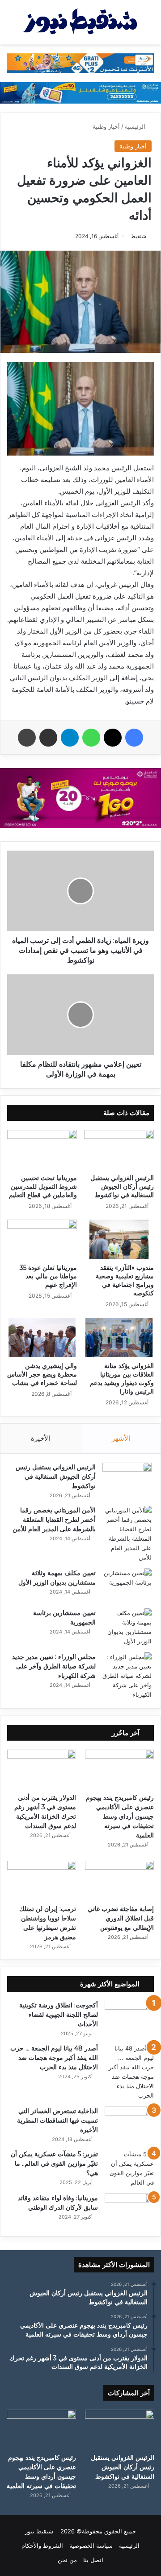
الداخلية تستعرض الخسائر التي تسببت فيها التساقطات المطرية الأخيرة (57, 2120)
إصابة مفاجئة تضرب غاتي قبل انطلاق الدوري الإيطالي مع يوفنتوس (121, 1918)
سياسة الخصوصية (91, 2546)
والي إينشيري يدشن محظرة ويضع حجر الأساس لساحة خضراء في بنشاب (42, 1374)
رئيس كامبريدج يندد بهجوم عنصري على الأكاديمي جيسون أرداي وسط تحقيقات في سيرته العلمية (120, 1816)
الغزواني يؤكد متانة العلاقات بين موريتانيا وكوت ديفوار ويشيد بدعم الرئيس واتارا (122, 1379)
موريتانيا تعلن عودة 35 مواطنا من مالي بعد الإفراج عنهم (48, 1276)
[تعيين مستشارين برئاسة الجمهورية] (127, 1627)
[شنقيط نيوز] (80, 22)
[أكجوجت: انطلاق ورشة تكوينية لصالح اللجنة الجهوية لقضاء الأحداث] (129, 2018)
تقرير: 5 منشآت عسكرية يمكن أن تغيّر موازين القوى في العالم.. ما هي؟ (54, 2163)
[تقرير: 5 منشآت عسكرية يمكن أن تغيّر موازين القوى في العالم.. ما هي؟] (129, 2168)
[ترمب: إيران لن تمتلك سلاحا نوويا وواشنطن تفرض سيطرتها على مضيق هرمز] (42, 1880)
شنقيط (138, 236)
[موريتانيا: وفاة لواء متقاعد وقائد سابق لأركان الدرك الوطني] (129, 2210)
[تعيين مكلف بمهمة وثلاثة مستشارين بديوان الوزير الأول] (127, 1585)
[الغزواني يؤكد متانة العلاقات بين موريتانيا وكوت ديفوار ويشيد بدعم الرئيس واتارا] (119, 1338)
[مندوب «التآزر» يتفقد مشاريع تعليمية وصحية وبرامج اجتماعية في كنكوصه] (119, 1239)
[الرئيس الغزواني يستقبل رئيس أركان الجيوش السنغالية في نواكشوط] (119, 1150)
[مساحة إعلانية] (80, 92)
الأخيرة (40, 1438)
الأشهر (121, 1438)
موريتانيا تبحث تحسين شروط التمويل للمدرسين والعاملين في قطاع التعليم (43, 1186)
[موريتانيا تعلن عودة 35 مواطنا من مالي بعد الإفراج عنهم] (42, 1239)
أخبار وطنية (106, 126)
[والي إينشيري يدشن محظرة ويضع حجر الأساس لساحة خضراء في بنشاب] (42, 1338)
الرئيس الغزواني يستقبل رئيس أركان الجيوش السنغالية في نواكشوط (122, 1186)
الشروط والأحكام (42, 2546)
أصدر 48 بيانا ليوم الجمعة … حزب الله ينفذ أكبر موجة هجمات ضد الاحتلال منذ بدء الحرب (54, 2058)
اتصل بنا (93, 2560)
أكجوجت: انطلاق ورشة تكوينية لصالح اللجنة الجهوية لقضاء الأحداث (59, 2015)
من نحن (67, 2560)
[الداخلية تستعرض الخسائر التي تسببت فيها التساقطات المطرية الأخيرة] (129, 2123)
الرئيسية (136, 126)
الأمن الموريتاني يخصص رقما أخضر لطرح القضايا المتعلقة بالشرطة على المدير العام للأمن (54, 1520)
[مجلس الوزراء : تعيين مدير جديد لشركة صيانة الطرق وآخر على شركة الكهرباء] (127, 1676)
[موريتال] (80, 62)
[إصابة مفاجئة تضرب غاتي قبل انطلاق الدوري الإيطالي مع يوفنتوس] (119, 1880)
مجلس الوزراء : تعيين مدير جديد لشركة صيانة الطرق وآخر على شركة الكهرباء (54, 1666)
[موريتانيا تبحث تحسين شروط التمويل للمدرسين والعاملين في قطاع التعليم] (42, 1150)
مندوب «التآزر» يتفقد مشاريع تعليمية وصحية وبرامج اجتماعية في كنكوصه (125, 1280)
